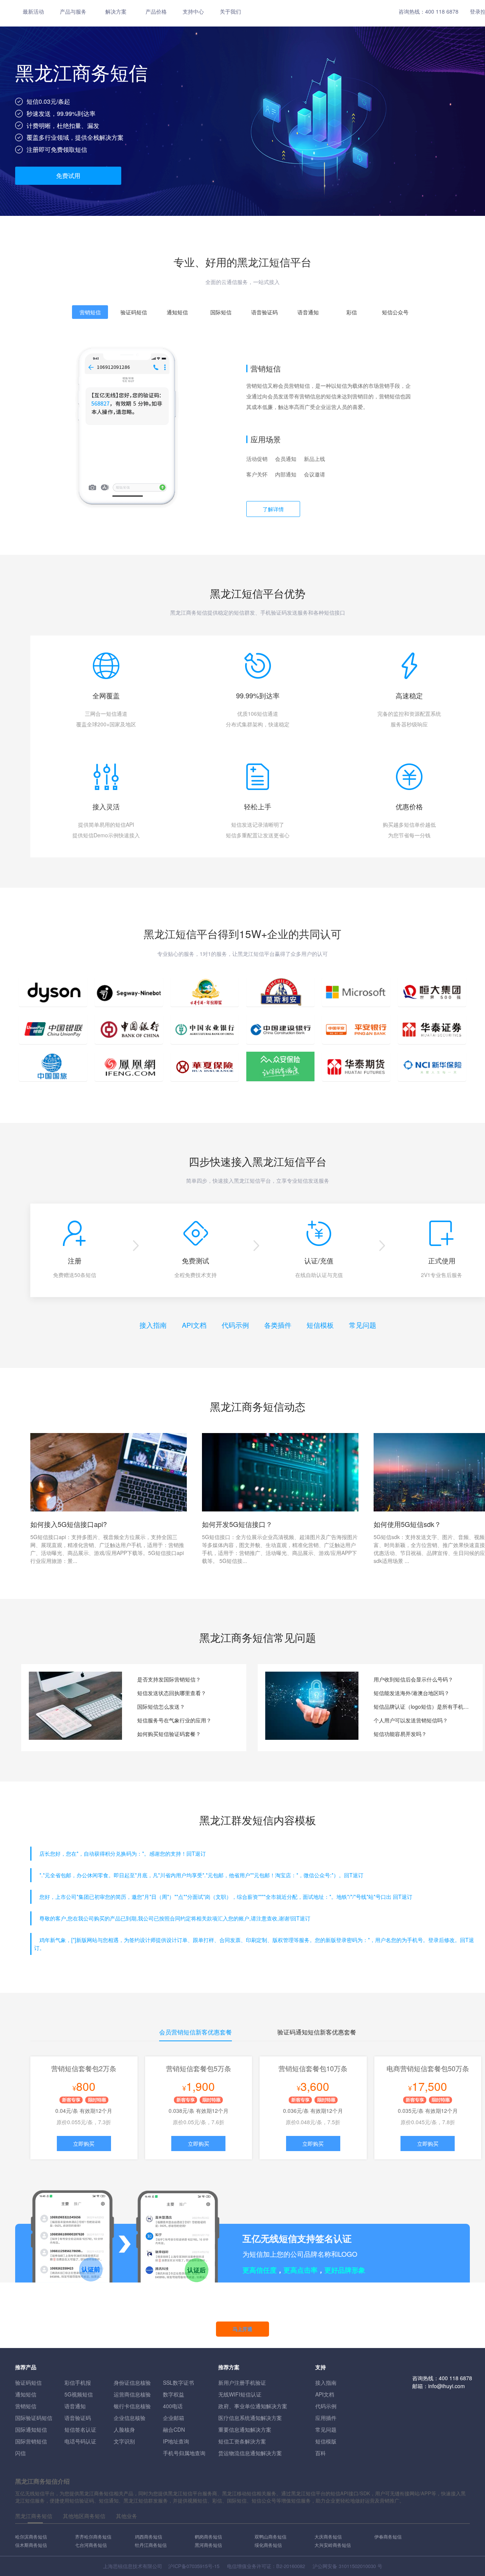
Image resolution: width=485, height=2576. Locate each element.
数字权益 (174, 2394)
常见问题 (363, 1325)
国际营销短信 (31, 2441)
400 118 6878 (442, 11)
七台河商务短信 (91, 2545)
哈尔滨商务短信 (31, 2536)
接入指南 (153, 1325)
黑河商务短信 (208, 2545)
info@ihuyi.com (447, 2386)
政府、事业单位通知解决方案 (253, 2406)
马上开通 (242, 2329)
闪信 (20, 2453)
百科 (321, 2453)
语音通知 (75, 2406)
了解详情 (273, 509)
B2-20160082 (291, 2566)
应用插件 (326, 2418)
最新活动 (33, 11)
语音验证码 (78, 2418)
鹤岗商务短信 (208, 2536)
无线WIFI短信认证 (240, 2394)
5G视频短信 (79, 2394)
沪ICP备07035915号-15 (194, 2566)
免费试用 (68, 176)
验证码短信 (28, 2382)
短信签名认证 (80, 2429)
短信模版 (326, 2441)
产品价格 (156, 11)
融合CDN (174, 2429)
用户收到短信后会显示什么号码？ (413, 1679)
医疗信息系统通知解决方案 (250, 2418)
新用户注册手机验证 (242, 2382)
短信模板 (320, 1325)
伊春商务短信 (388, 2536)
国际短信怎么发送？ (161, 1706)
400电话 (173, 2406)
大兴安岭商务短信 (333, 2545)
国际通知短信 (31, 2429)
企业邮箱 (174, 2418)
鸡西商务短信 (149, 2536)
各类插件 (278, 1325)
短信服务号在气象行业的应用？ (174, 1720)
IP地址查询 (176, 2441)
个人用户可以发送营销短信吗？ (411, 1720)
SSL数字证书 (178, 2382)
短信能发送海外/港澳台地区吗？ (411, 1693)
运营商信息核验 (132, 2394)
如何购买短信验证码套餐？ (169, 1734)
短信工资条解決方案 (242, 2441)
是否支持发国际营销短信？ (169, 1679)
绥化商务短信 (268, 2545)
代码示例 (235, 1325)
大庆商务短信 (328, 2536)
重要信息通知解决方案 (245, 2429)
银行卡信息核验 (132, 2406)
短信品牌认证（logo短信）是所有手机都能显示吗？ (422, 1706)
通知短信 (26, 2394)
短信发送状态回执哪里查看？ (172, 1693)
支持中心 (193, 11)
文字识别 (124, 2441)
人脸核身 (124, 2429)
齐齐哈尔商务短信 (93, 2536)
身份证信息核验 (132, 2382)
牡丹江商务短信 (151, 2545)
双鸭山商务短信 (271, 2536)
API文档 (194, 1325)
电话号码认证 (80, 2441)
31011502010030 (357, 2566)
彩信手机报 (78, 2382)
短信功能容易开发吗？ (400, 1734)
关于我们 (230, 11)
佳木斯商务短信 (31, 2545)
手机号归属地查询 (184, 2453)
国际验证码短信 (34, 2418)
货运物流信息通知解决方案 (250, 2453)
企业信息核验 (130, 2418)
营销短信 (26, 2406)
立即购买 (84, 2144)
